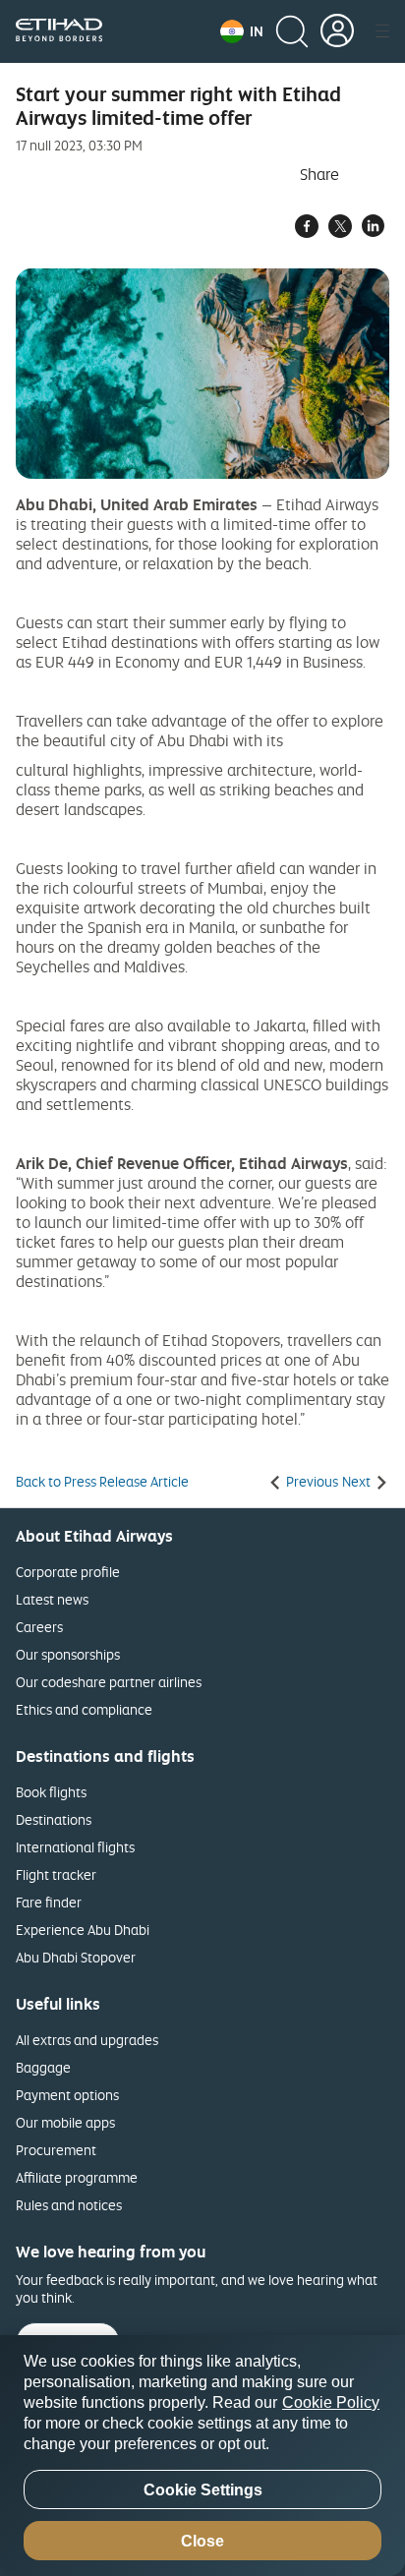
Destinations (54, 1819)
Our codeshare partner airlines (109, 1682)
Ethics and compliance (84, 1709)
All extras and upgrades (87, 2040)
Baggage (43, 2067)
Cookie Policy (331, 2402)
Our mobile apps (65, 2122)
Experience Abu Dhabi (83, 1930)
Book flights (51, 1792)
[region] (202, 2456)
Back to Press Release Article (102, 1482)
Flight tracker (56, 1874)
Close (202, 2541)
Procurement (56, 2150)
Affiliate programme (77, 2177)
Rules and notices (69, 2205)
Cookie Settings (203, 2490)
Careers (39, 1627)
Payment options (67, 2095)
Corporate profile (68, 1572)
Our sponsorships (68, 1654)
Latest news (52, 1599)
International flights (75, 1847)
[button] (242, 31)
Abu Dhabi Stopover (76, 1957)
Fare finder (49, 1902)
